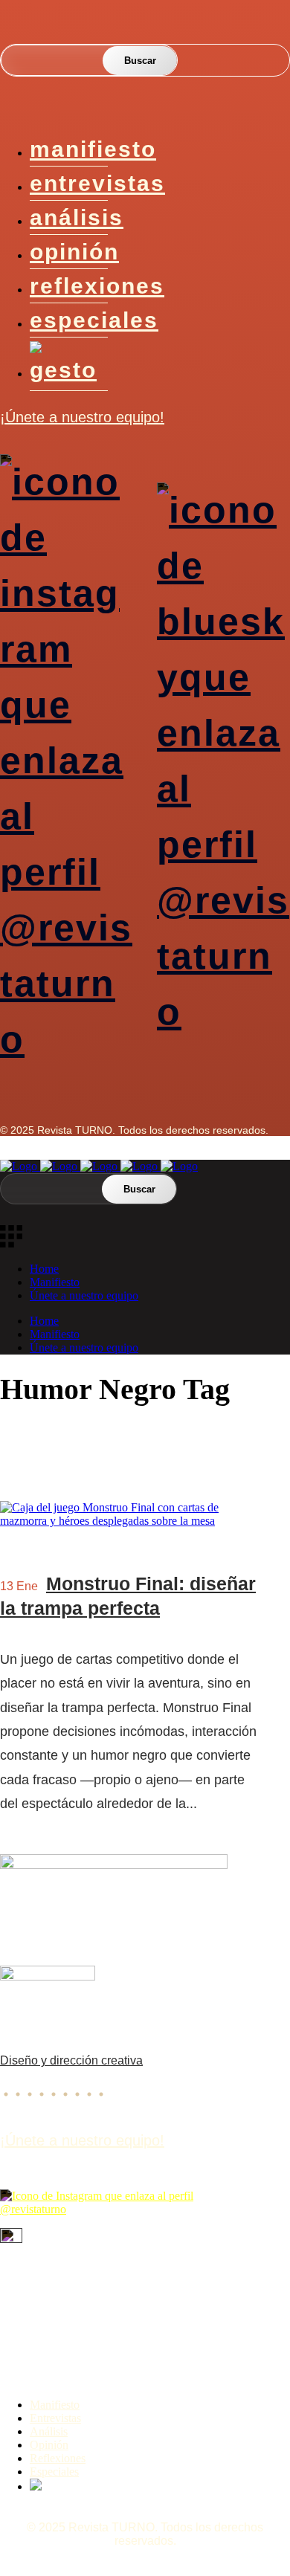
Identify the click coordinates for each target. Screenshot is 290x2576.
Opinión (74, 252)
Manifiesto (93, 149)
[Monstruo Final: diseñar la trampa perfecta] (130, 1521)
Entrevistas (97, 183)
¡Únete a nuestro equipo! (82, 417)
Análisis (77, 217)
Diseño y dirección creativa (71, 2060)
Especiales (94, 320)
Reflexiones (97, 286)
